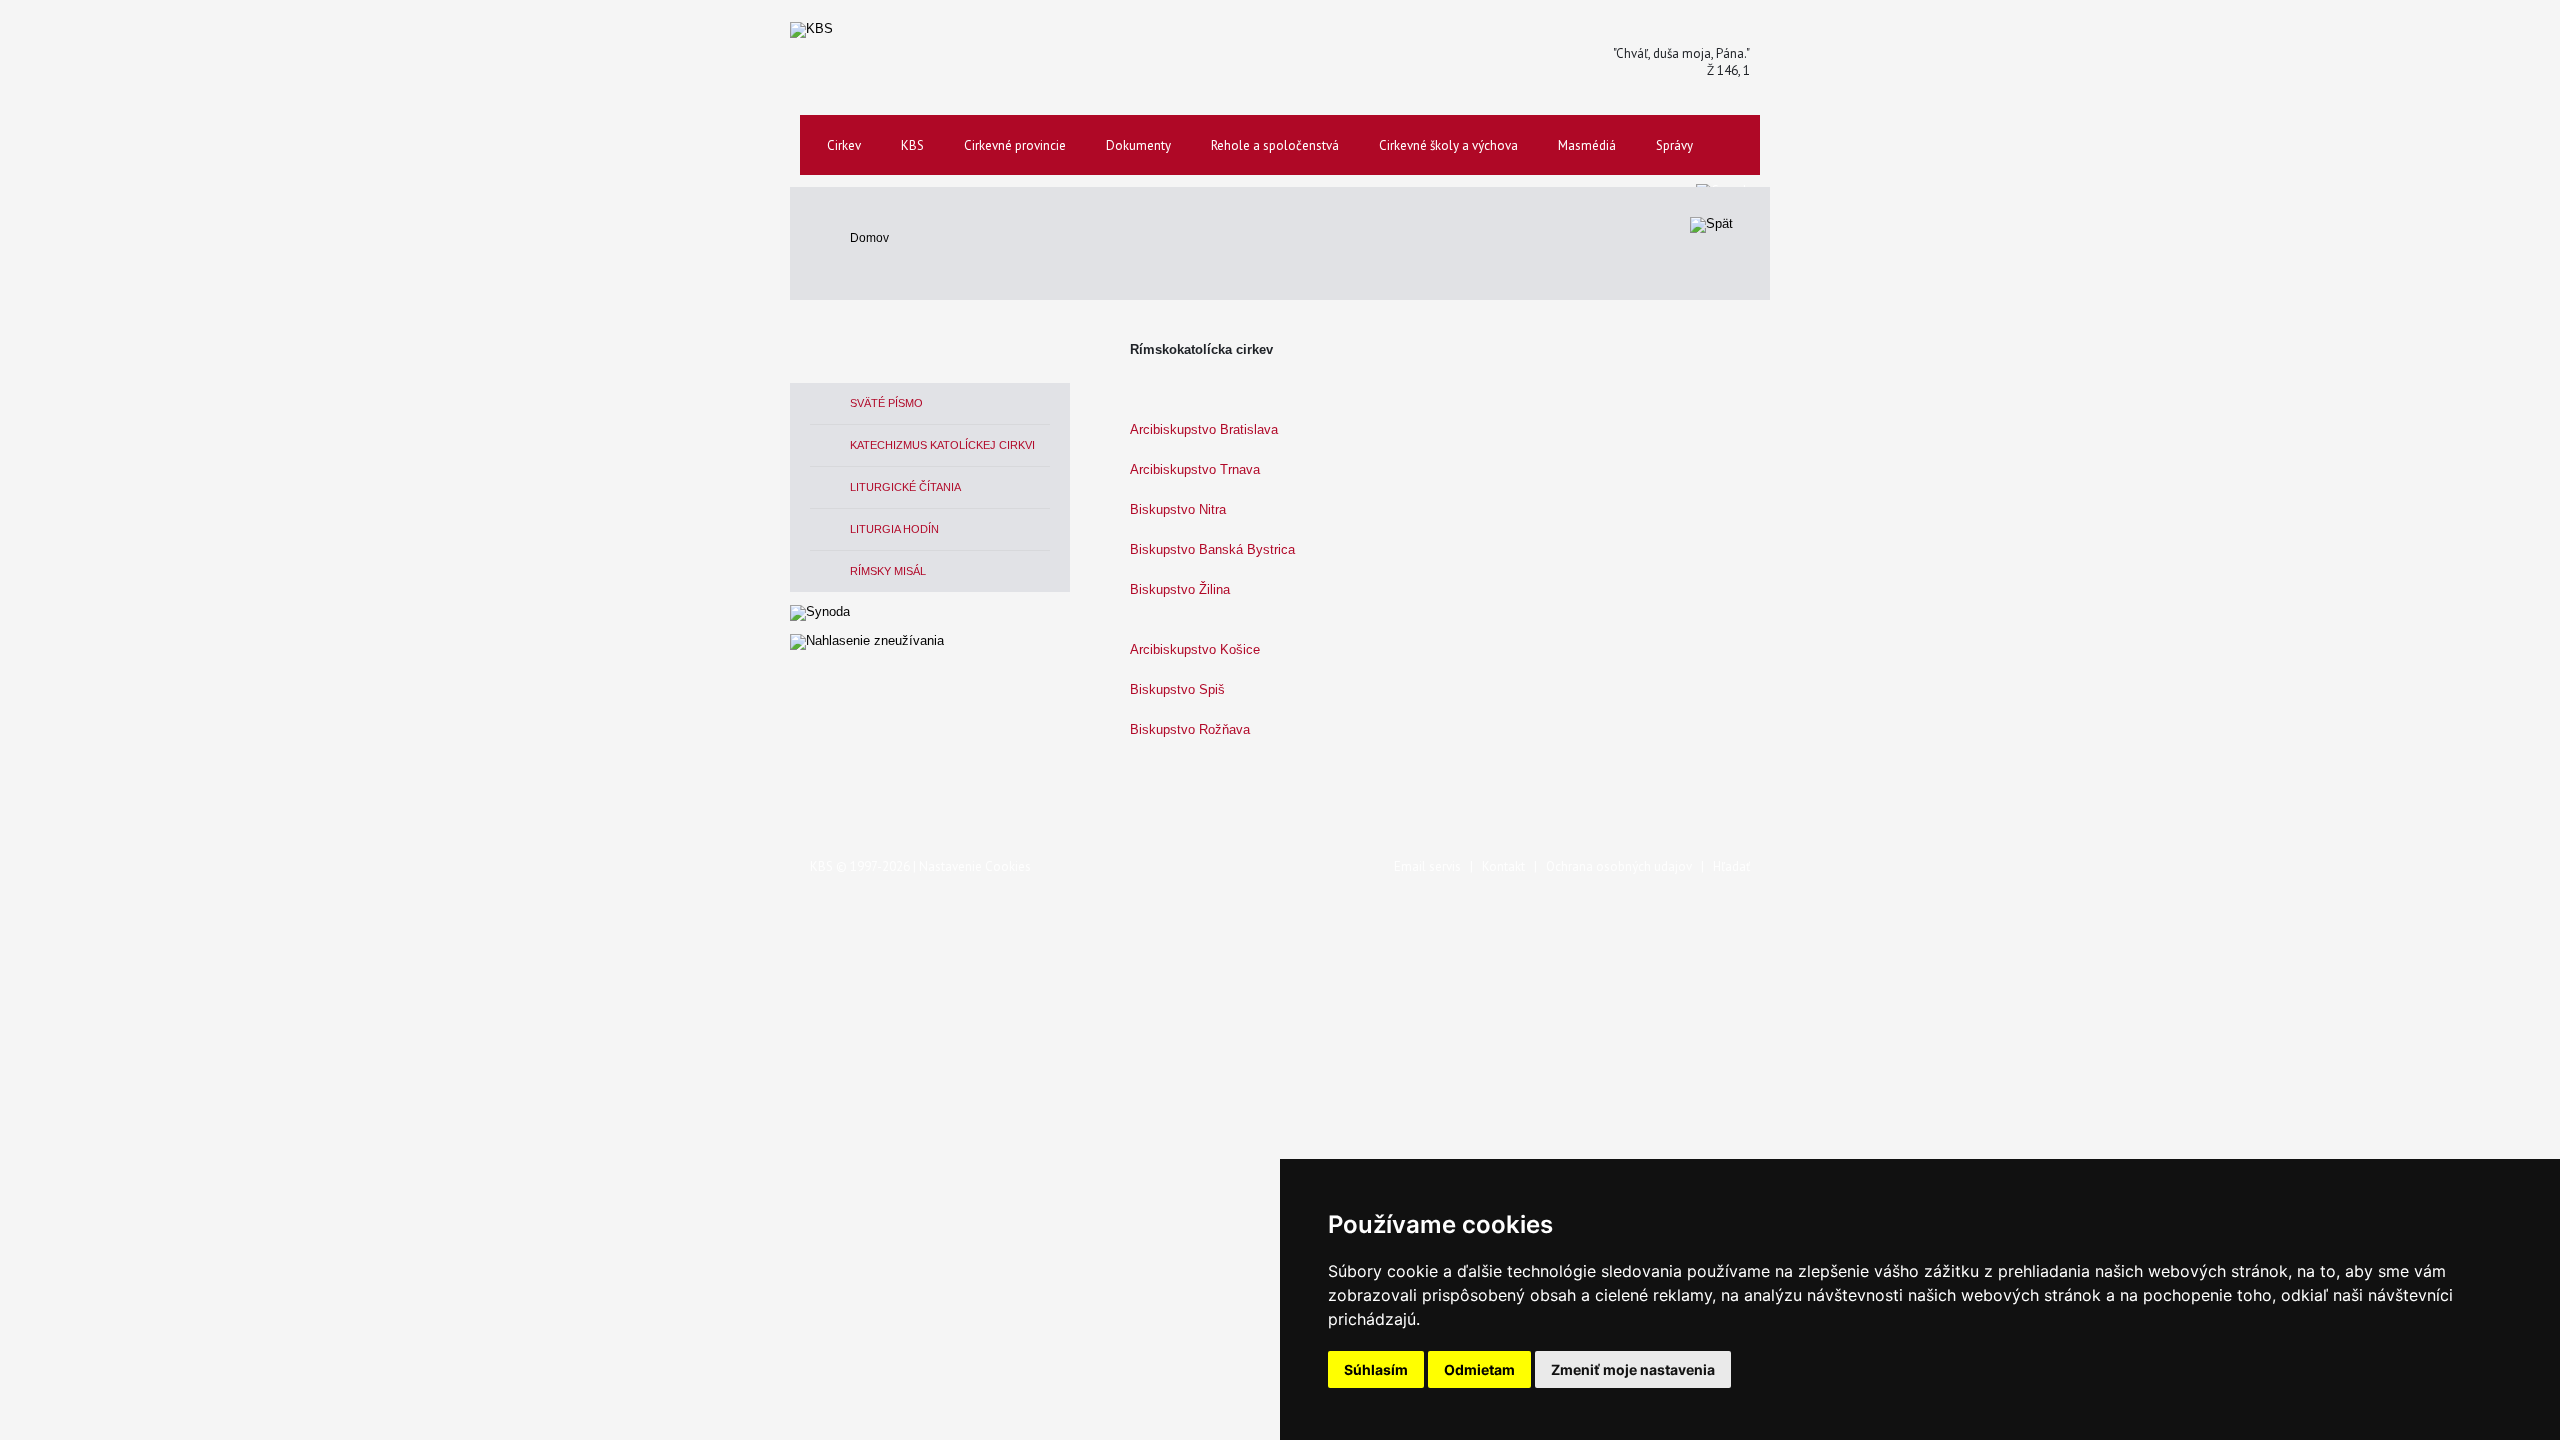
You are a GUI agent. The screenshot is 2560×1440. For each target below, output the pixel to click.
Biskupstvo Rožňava (1190, 729)
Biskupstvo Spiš (1177, 689)
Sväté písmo (886, 403)
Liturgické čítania (905, 487)
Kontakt (1503, 866)
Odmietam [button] (1479, 1369)
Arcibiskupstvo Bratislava (1204, 429)
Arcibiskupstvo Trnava (1195, 469)
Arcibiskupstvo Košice (1195, 649)
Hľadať (1731, 866)
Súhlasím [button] (1376, 1369)
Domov (869, 238)
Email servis (1427, 866)
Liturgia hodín (894, 529)
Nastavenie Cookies (975, 866)
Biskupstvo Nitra (1178, 509)
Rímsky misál (888, 571)
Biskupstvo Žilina (1180, 589)
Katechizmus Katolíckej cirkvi (942, 445)
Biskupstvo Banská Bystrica (1212, 549)
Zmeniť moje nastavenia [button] (1633, 1369)
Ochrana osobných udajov (1619, 866)
